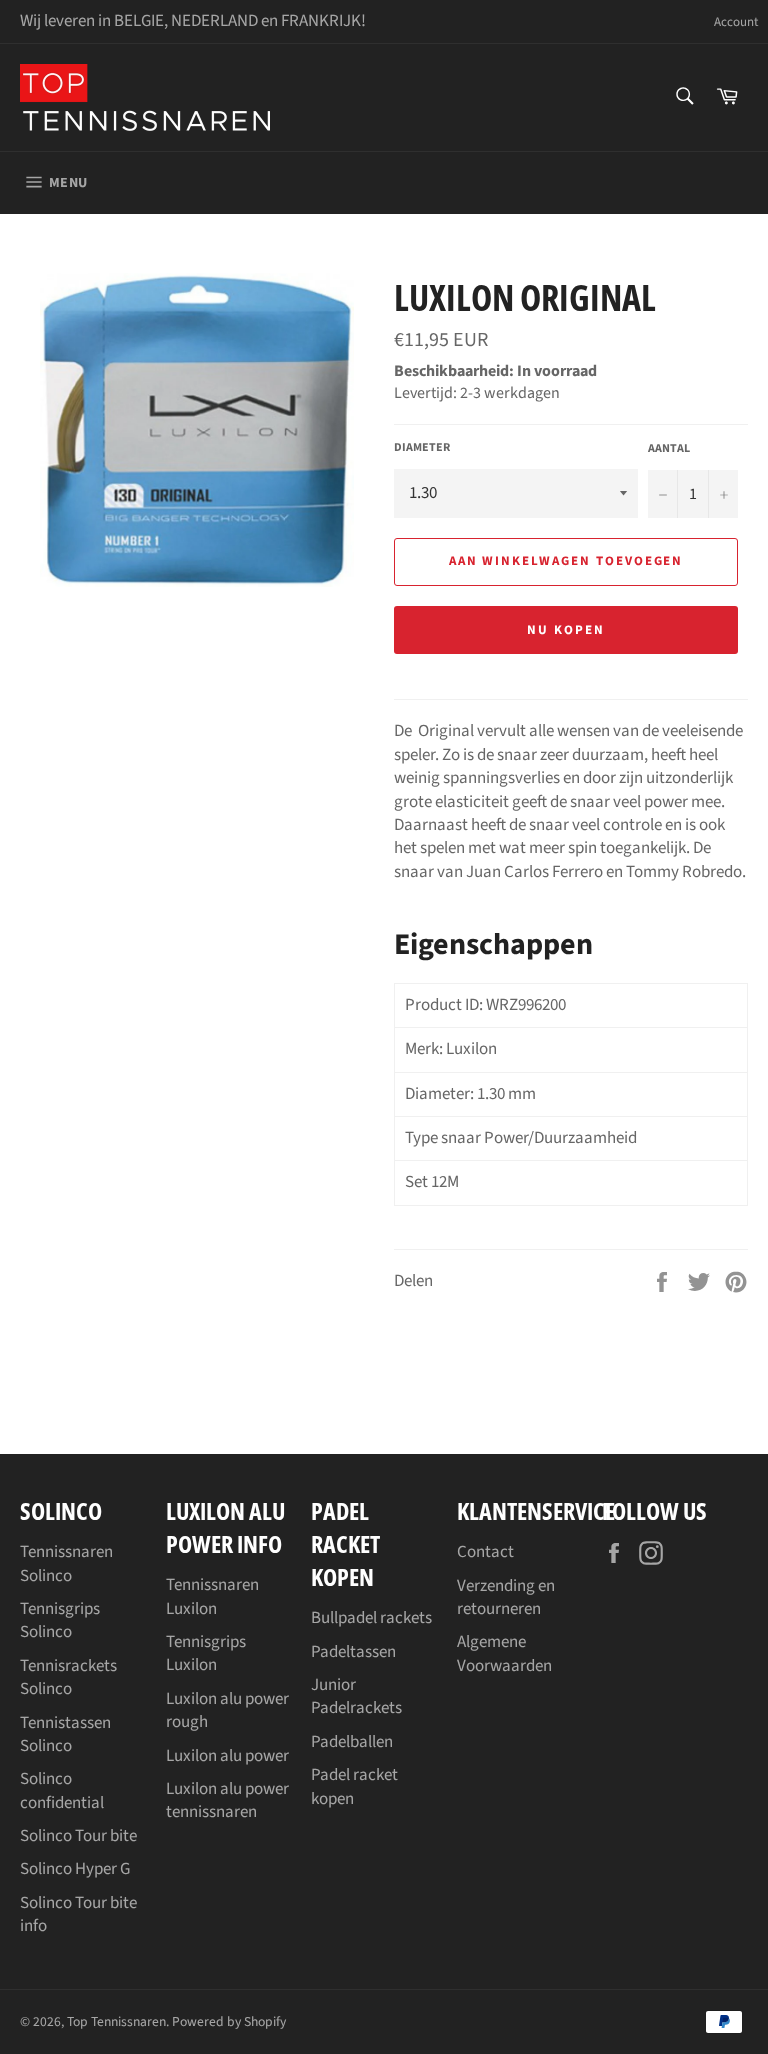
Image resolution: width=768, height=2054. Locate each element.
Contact (485, 1552)
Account (736, 22)
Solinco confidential (62, 1790)
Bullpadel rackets (371, 1618)
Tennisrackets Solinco (68, 1677)
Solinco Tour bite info (78, 1914)
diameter (422, 448)
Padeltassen (353, 1652)
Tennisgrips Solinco (60, 1620)
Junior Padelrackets (356, 1696)
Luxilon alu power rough (227, 1710)
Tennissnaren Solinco (66, 1563)
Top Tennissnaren (116, 2021)
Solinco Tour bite (78, 1836)
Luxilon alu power (227, 1756)
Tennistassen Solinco (65, 1734)
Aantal (669, 449)
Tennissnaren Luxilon (212, 1596)
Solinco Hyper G (75, 1869)
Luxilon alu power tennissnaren (227, 1800)
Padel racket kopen (354, 1786)
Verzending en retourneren (506, 1597)
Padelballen (352, 1742)
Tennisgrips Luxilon (206, 1653)
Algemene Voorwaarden (504, 1653)
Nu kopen (566, 630)
